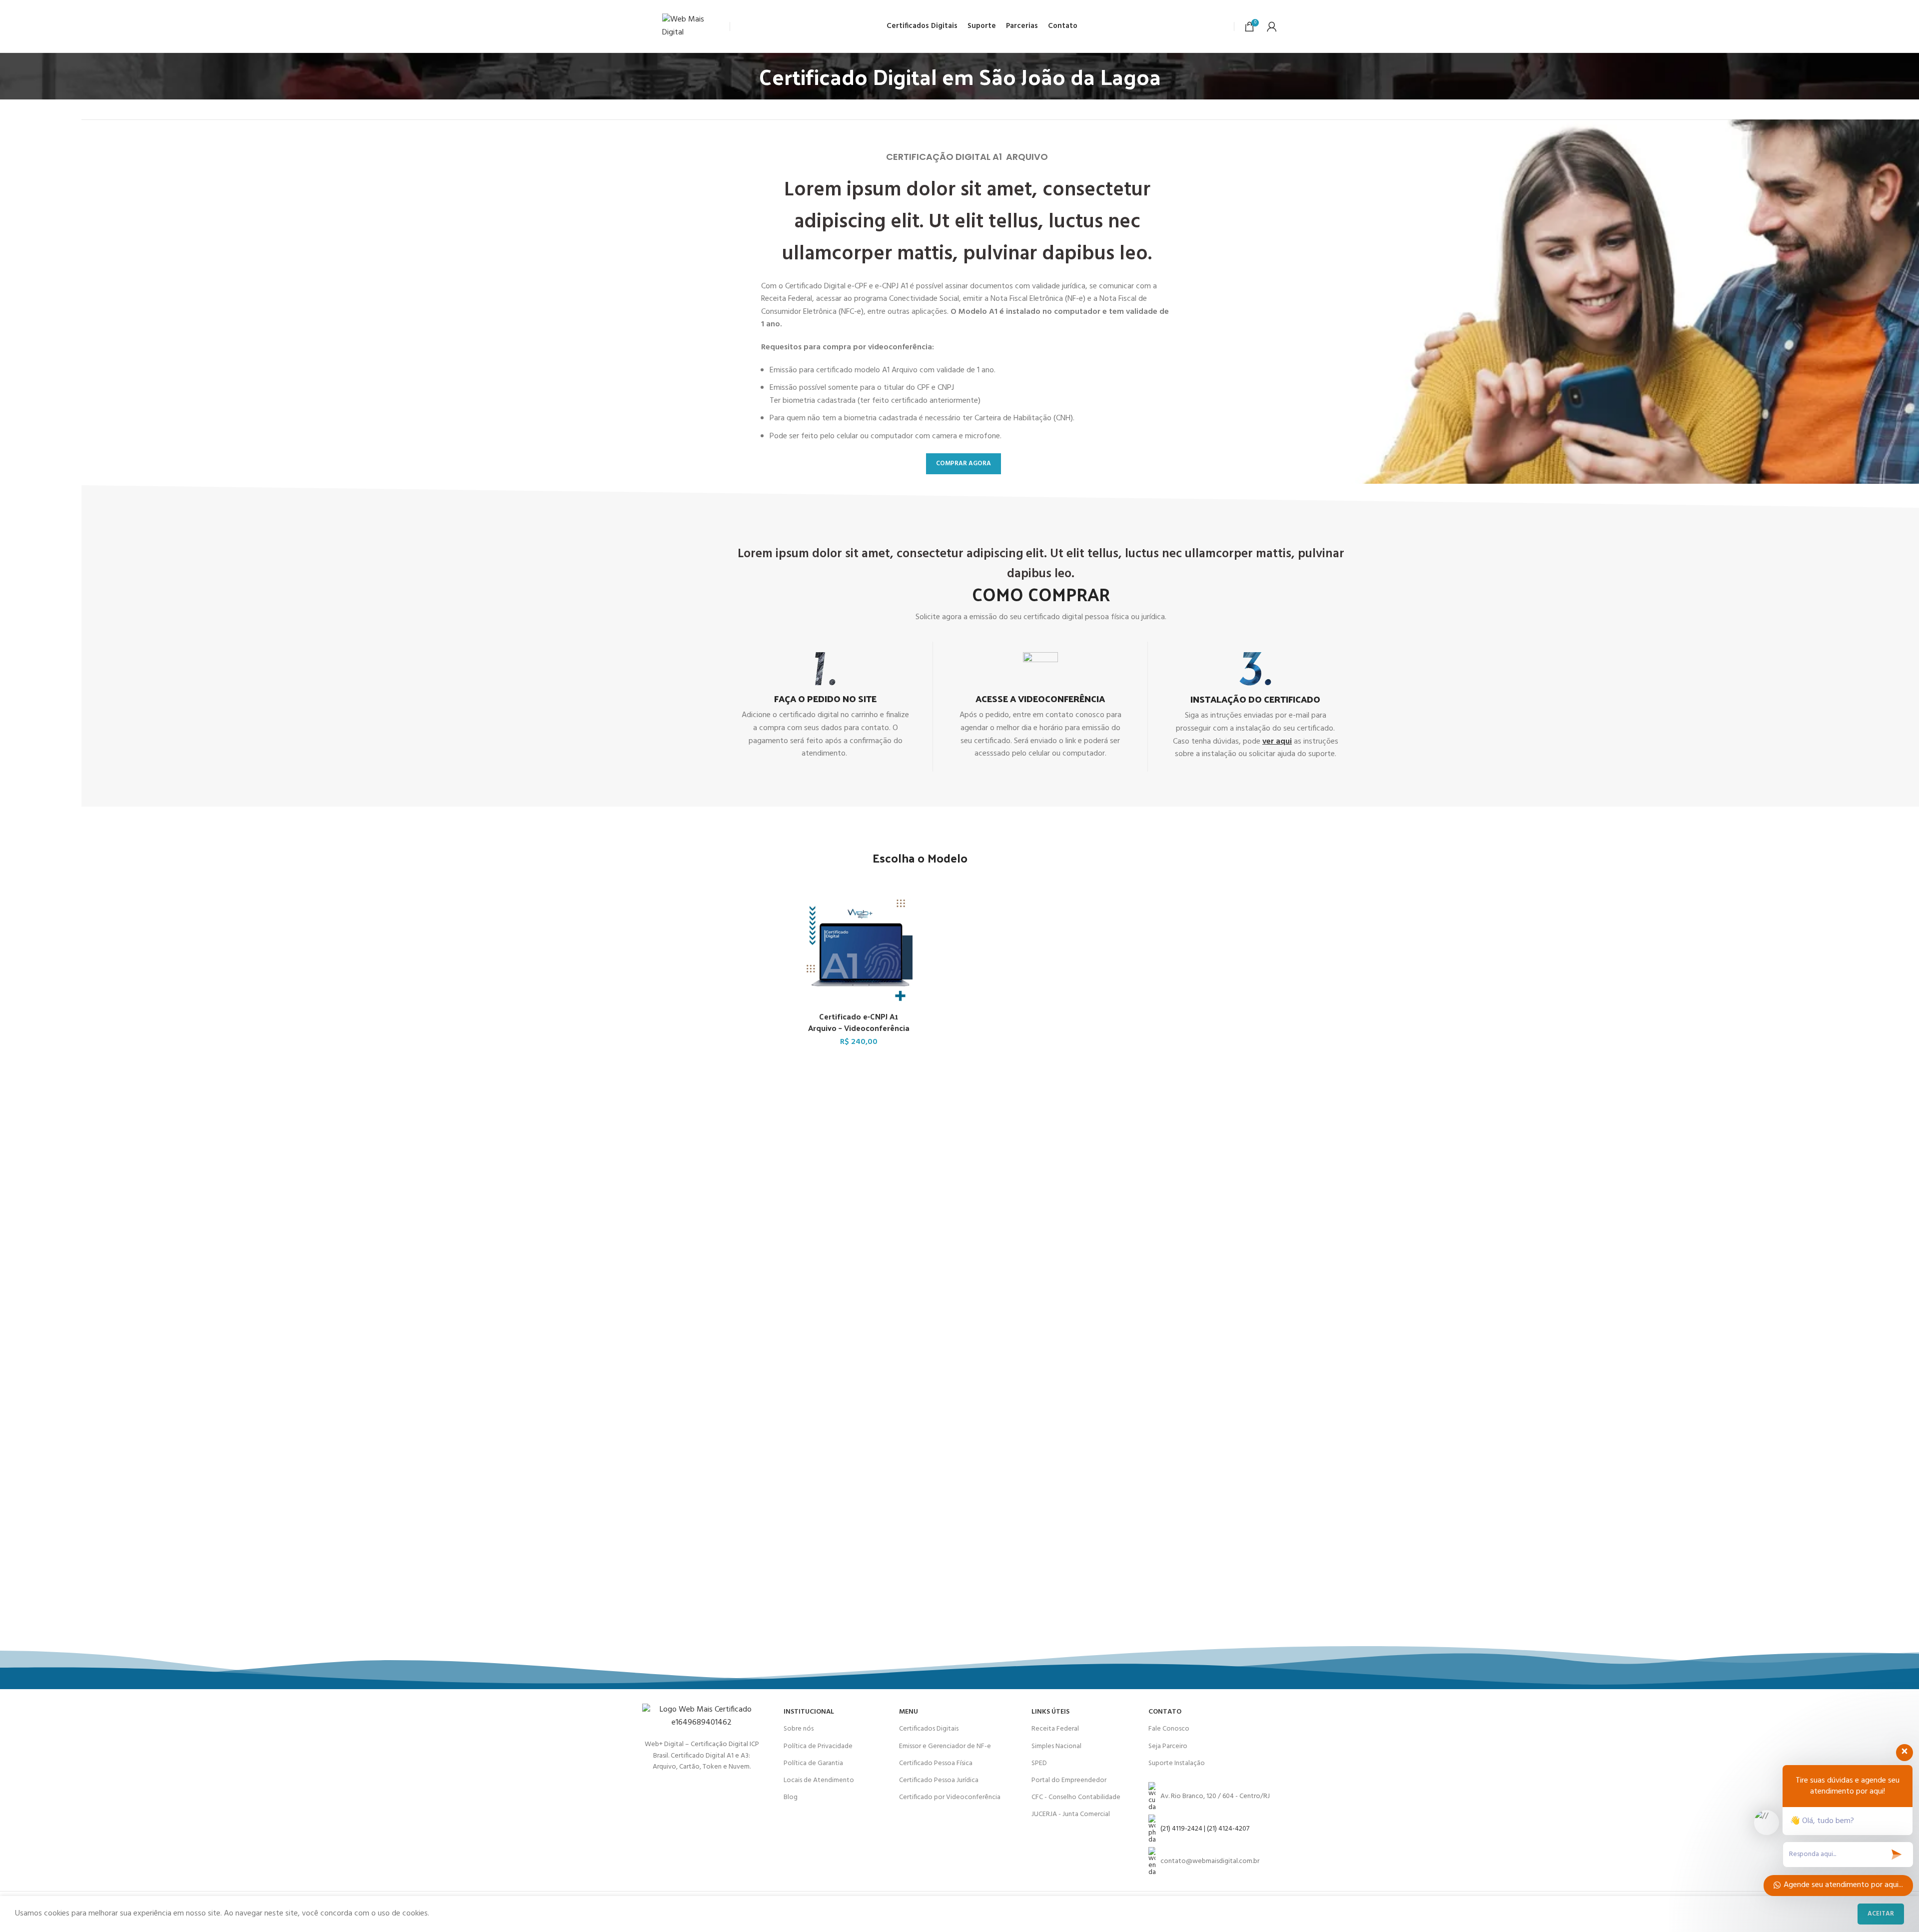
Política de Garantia (813, 1763)
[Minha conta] (1272, 26)
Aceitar (1881, 1914)
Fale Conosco (1169, 1729)
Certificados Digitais (929, 1729)
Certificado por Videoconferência (950, 1797)
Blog (791, 1797)
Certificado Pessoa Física (936, 1763)
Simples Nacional (1056, 1746)
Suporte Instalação (1177, 1763)
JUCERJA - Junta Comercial (1071, 1814)
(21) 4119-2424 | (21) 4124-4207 (1205, 1829)
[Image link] (702, 1717)
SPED (1039, 1763)
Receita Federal (1055, 1729)
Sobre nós (799, 1729)
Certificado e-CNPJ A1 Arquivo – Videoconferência (859, 1022)
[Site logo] (693, 26)
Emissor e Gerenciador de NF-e (945, 1746)
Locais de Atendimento (819, 1780)
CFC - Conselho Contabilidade (1076, 1797)
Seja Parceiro (1168, 1746)
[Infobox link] (825, 706)
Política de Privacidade (818, 1746)
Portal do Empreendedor (1069, 1780)
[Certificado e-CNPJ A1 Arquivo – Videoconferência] (859, 953)
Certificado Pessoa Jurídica (939, 1780)
